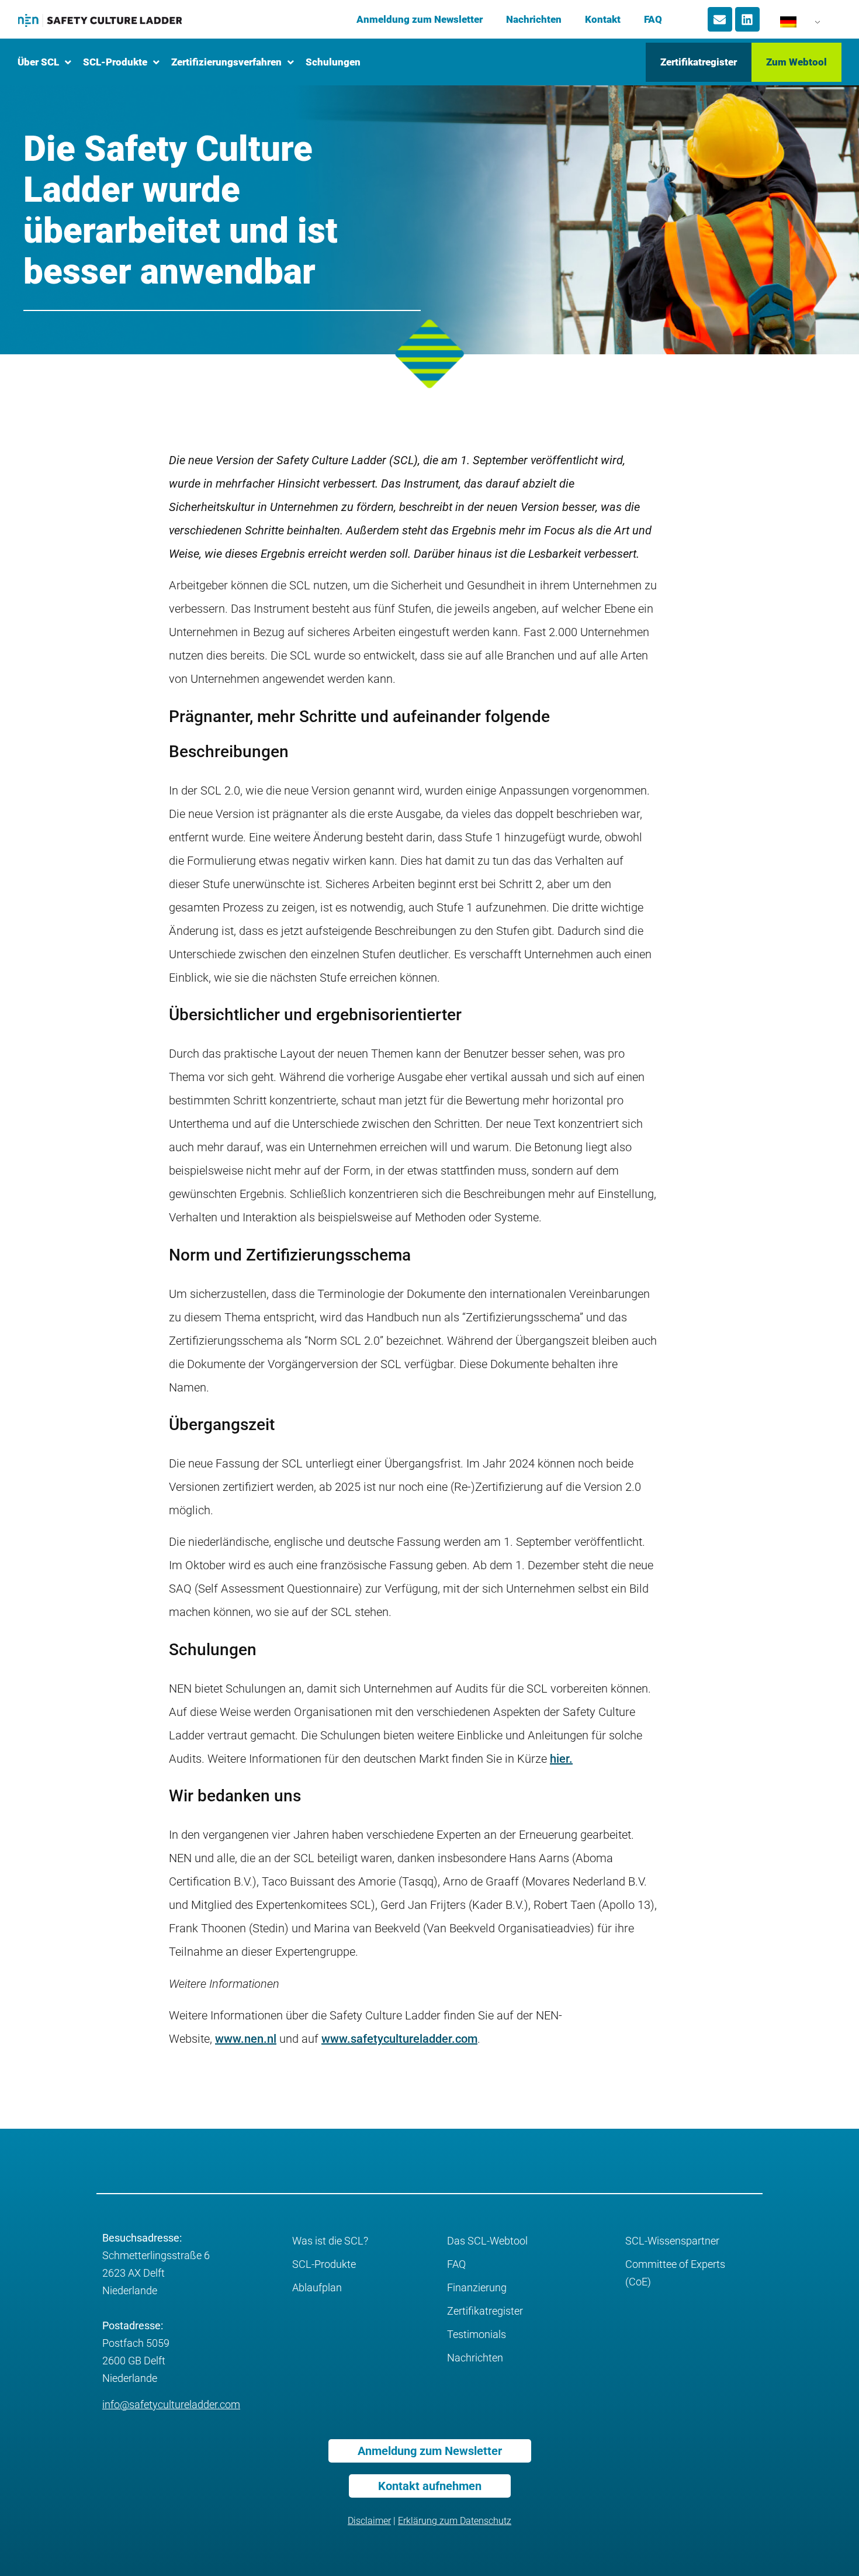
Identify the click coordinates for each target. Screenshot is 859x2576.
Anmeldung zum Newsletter (420, 19)
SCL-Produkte (324, 2264)
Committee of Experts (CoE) (675, 2273)
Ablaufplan (317, 2287)
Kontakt (603, 19)
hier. (561, 1759)
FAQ (653, 19)
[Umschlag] (720, 19)
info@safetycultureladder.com (171, 2404)
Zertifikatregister (485, 2311)
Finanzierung (477, 2287)
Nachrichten (534, 19)
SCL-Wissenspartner (672, 2241)
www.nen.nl (246, 2039)
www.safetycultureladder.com (399, 2039)
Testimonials (477, 2334)
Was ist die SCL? (330, 2241)
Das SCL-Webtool (487, 2241)
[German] (794, 25)
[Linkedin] (747, 19)
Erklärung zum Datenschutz (455, 2521)
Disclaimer (369, 2521)
